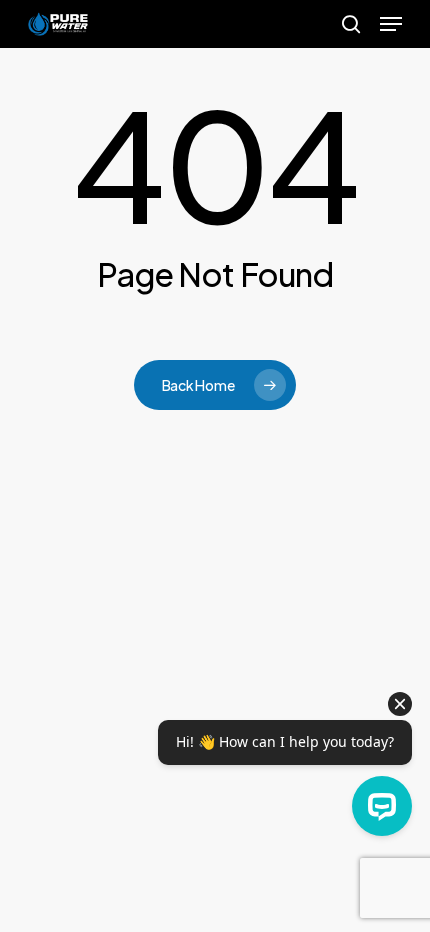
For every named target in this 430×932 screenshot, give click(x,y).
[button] (391, 24)
